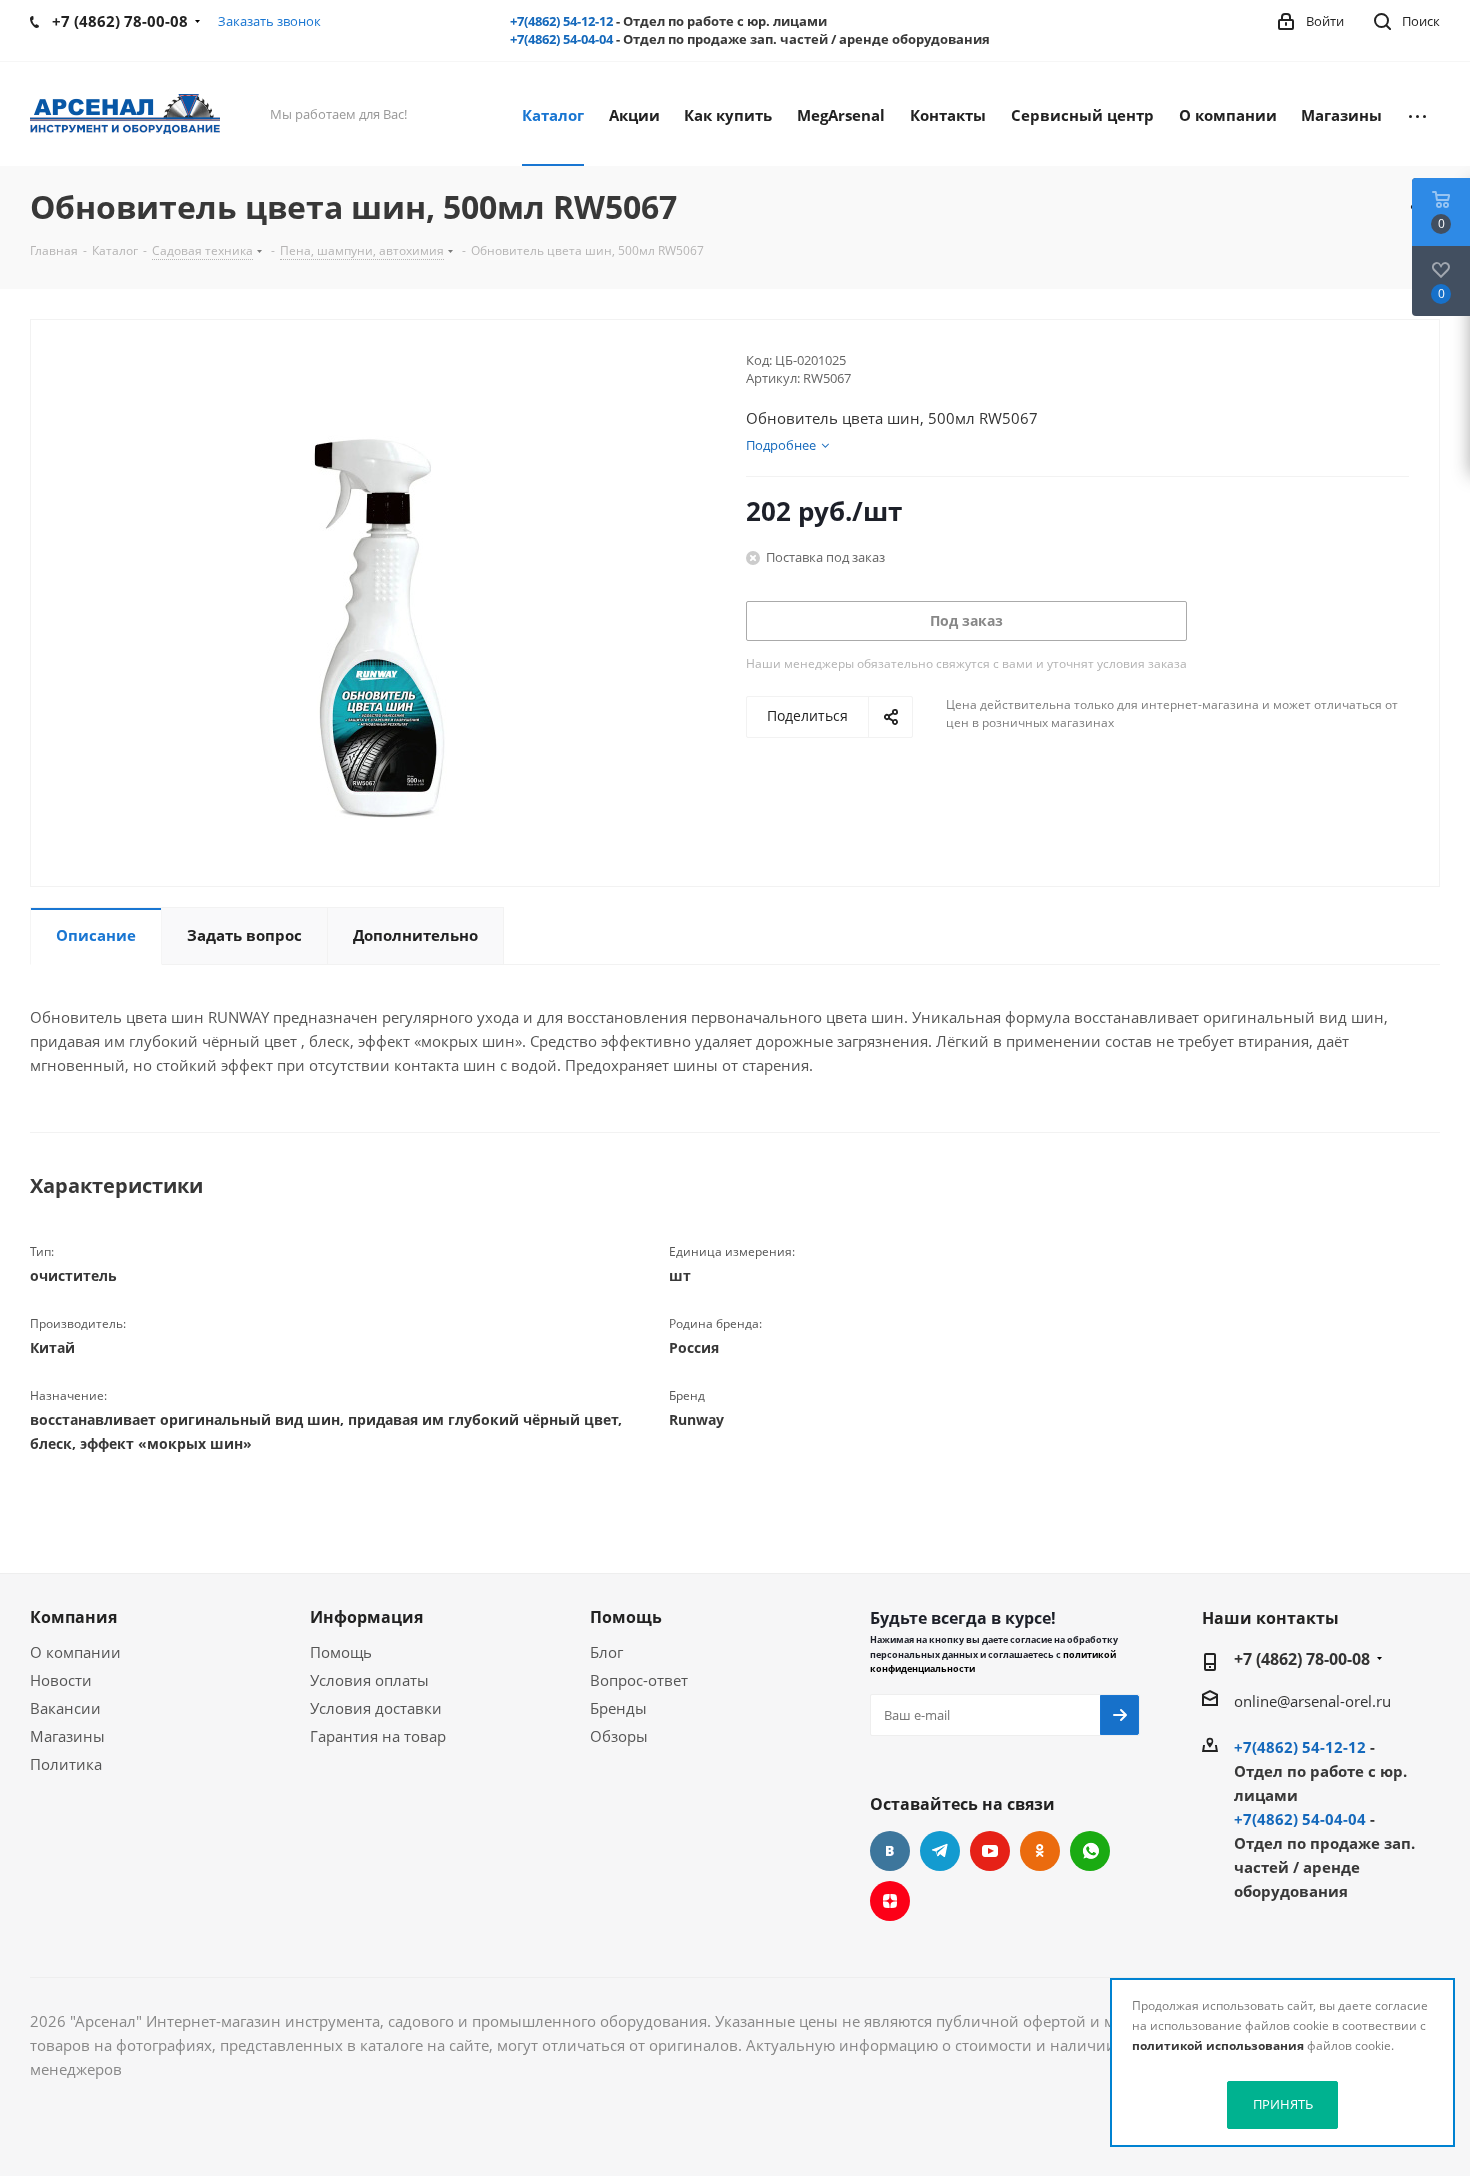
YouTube (990, 1851)
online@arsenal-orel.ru (1312, 1701)
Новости (61, 1680)
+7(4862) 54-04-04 (561, 39)
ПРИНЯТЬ (1283, 2104)
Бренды (618, 1708)
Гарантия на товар (378, 1736)
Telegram (940, 1851)
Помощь (341, 1652)
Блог (606, 1652)
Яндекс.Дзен (890, 1901)
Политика (66, 1764)
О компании (75, 1652)
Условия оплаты (369, 1680)
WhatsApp (1090, 1851)
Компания (73, 1617)
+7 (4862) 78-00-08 (1302, 1659)
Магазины (67, 1736)
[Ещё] (1417, 114)
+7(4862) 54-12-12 (561, 21)
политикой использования (1218, 2045)
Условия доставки (376, 1708)
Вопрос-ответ (639, 1680)
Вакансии (65, 1708)
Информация (366, 1617)
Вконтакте (890, 1851)
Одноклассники (1040, 1851)
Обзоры (619, 1736)
